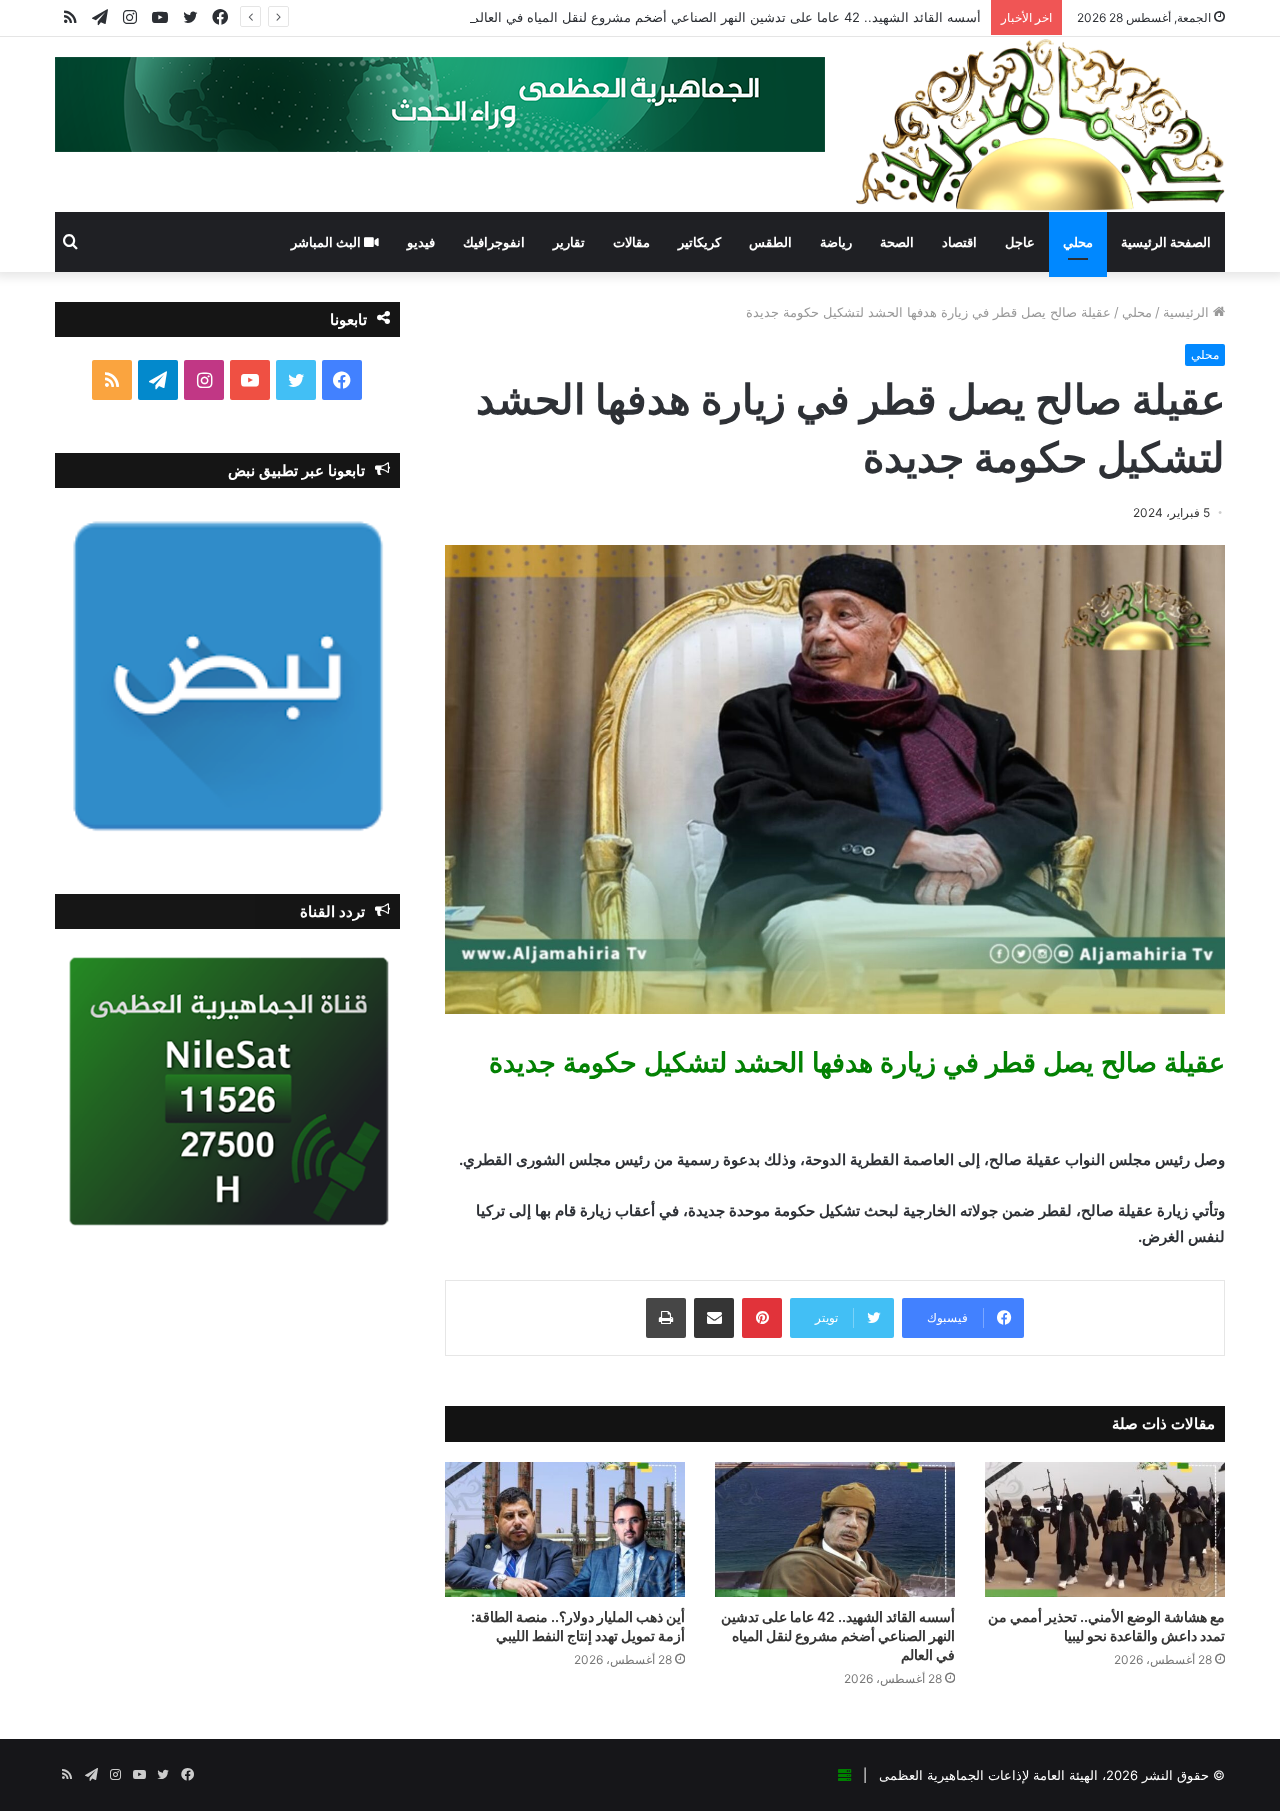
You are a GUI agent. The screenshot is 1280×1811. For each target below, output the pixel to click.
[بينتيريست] (762, 1318)
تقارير (569, 242)
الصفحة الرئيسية (1166, 242)
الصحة (897, 242)
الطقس (770, 242)
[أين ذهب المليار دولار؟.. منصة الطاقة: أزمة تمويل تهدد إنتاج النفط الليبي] (565, 1529)
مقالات (631, 242)
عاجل (1020, 242)
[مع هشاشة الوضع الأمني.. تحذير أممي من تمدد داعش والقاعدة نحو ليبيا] (1105, 1529)
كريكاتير (699, 242)
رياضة (836, 242)
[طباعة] (666, 1318)
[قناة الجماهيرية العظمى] (1040, 124)
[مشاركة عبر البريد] (714, 1318)
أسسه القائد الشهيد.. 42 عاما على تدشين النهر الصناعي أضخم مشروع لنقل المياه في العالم (726, 17)
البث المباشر (327, 242)
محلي (1078, 242)
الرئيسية (1188, 312)
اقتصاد (959, 242)
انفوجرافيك (494, 242)
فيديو (421, 242)
